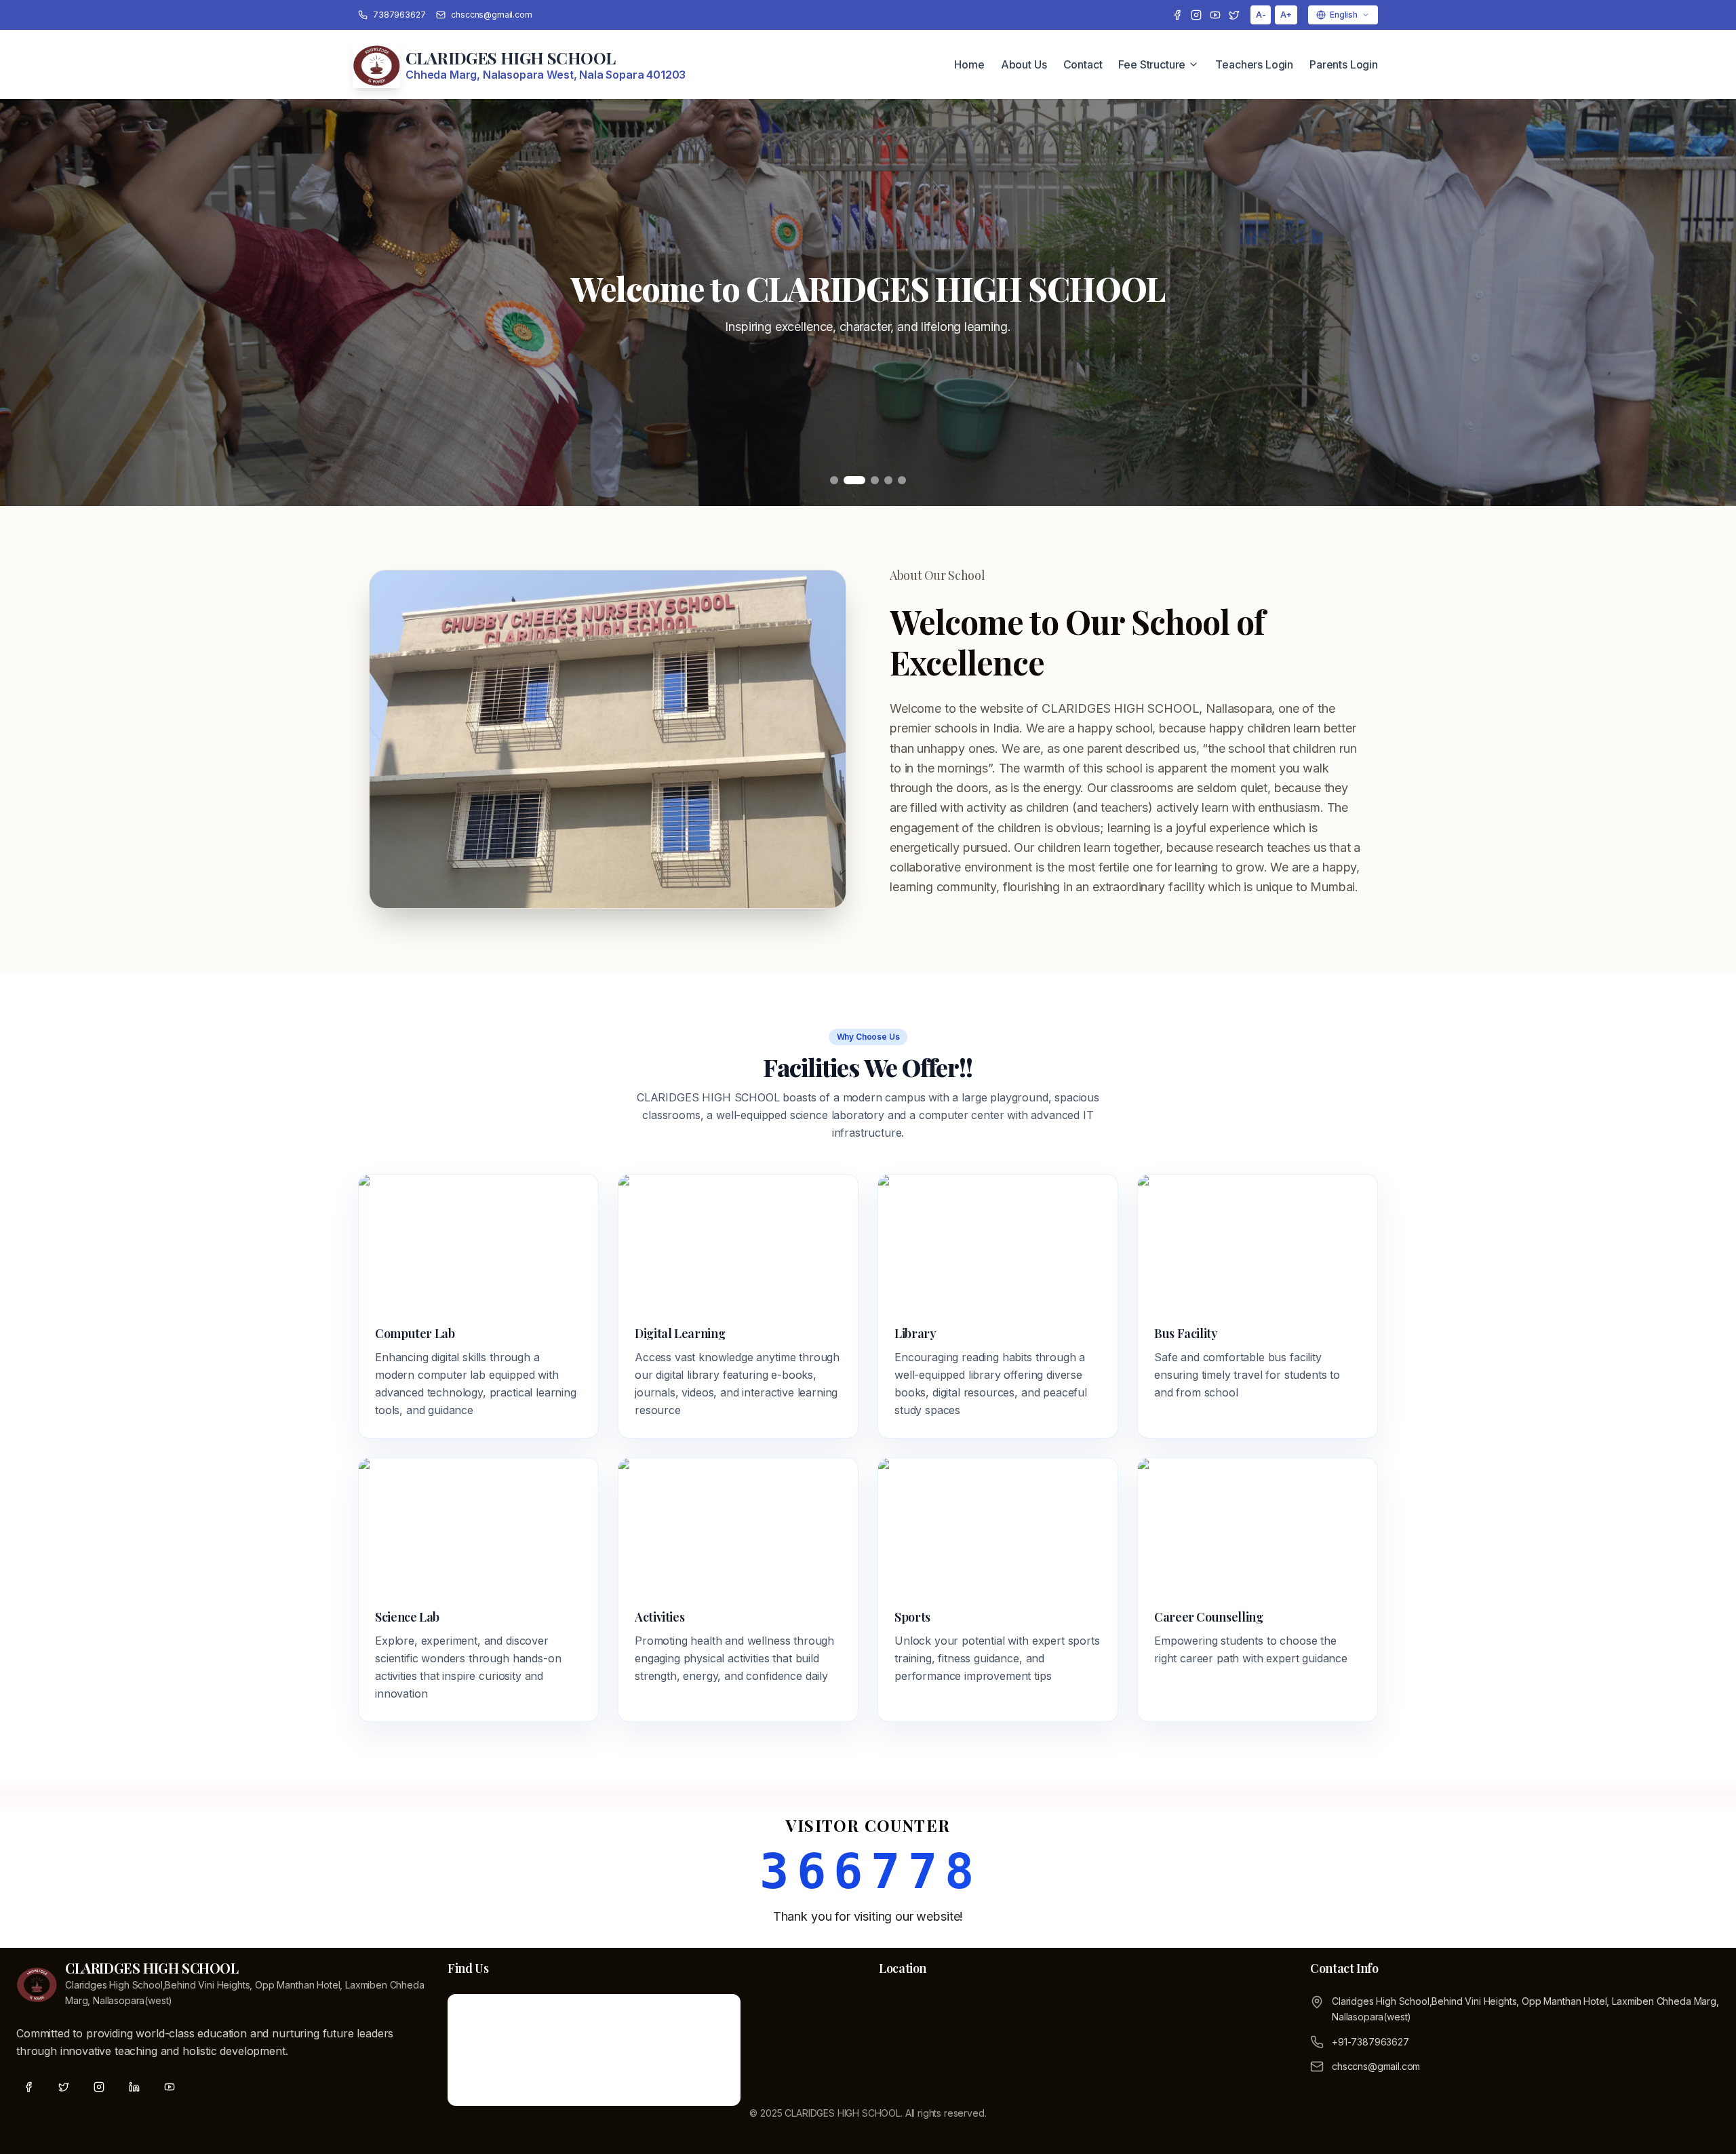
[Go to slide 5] (902, 480)
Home (969, 64)
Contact (1083, 64)
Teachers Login (1254, 64)
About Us (1024, 64)
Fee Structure (1152, 64)
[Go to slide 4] (888, 480)
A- (1261, 15)
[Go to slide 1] (834, 480)
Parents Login (1344, 64)
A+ (1286, 15)
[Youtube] (1215, 15)
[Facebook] (1177, 15)
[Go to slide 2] (848, 480)
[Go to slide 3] (868, 480)
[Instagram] (1196, 15)
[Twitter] (1234, 15)
